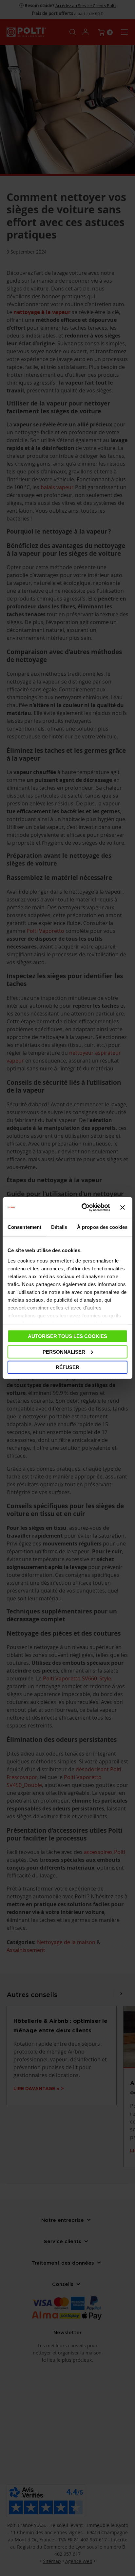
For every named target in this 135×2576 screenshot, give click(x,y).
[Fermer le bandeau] (123, 1208)
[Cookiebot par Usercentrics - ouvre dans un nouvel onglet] (83, 1208)
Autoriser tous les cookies (67, 1336)
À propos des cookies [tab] (102, 1227)
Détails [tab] (59, 1227)
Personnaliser (64, 1352)
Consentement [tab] (24, 1227)
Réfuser (67, 1367)
